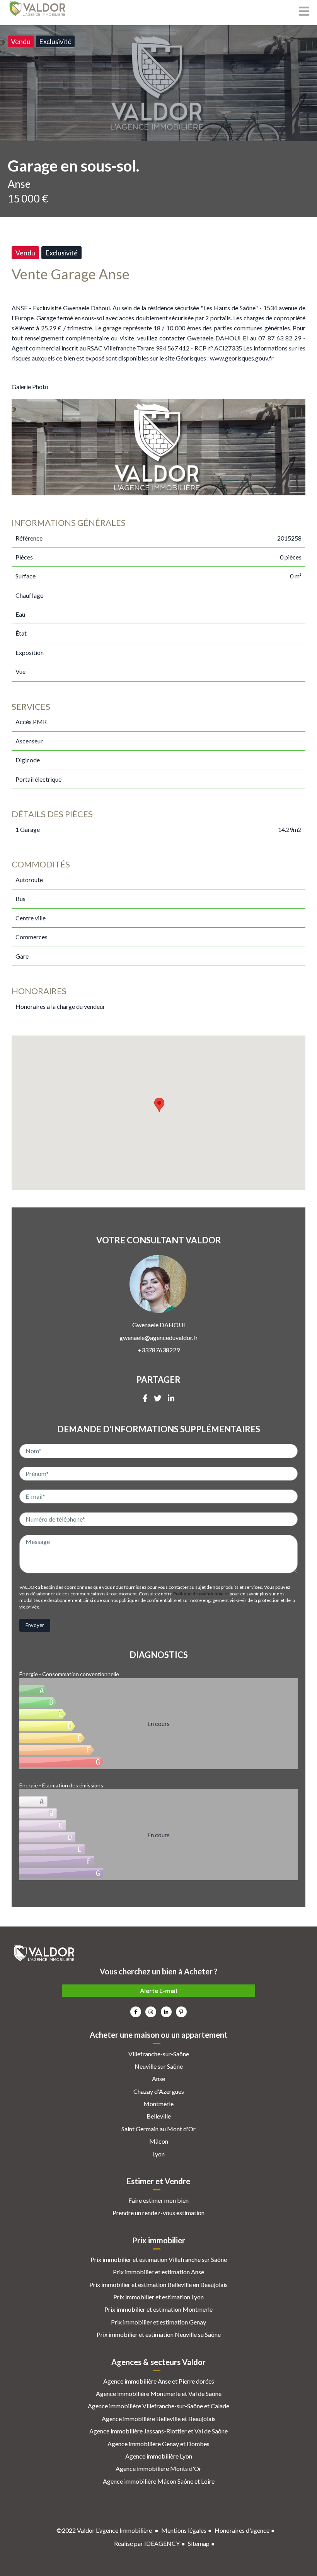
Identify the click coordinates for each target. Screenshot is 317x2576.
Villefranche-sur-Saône (159, 2054)
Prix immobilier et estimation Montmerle (158, 2309)
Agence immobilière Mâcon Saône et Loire (159, 2481)
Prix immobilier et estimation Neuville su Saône (159, 2334)
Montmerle (158, 2104)
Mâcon (159, 2141)
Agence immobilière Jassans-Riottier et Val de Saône (158, 2431)
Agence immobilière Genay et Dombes (158, 2444)
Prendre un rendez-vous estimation (158, 2213)
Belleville (159, 2116)
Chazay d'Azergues (159, 2091)
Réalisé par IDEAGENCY (147, 2543)
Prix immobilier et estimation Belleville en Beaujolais (158, 2284)
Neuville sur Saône (159, 2066)
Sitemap (199, 2543)
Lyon (158, 2154)
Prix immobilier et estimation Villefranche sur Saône (159, 2259)
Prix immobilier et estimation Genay (158, 2322)
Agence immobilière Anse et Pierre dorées (159, 2381)
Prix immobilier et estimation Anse (158, 2272)
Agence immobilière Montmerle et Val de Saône (159, 2393)
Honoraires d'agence (242, 2530)
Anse (158, 2079)
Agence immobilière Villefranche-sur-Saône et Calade (158, 2406)
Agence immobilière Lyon (159, 2456)
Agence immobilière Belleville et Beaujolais (159, 2419)
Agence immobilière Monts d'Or (158, 2468)
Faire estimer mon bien (158, 2200)
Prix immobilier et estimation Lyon (158, 2297)
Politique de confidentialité (201, 1594)
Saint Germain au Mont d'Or (158, 2129)
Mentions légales (184, 2530)
